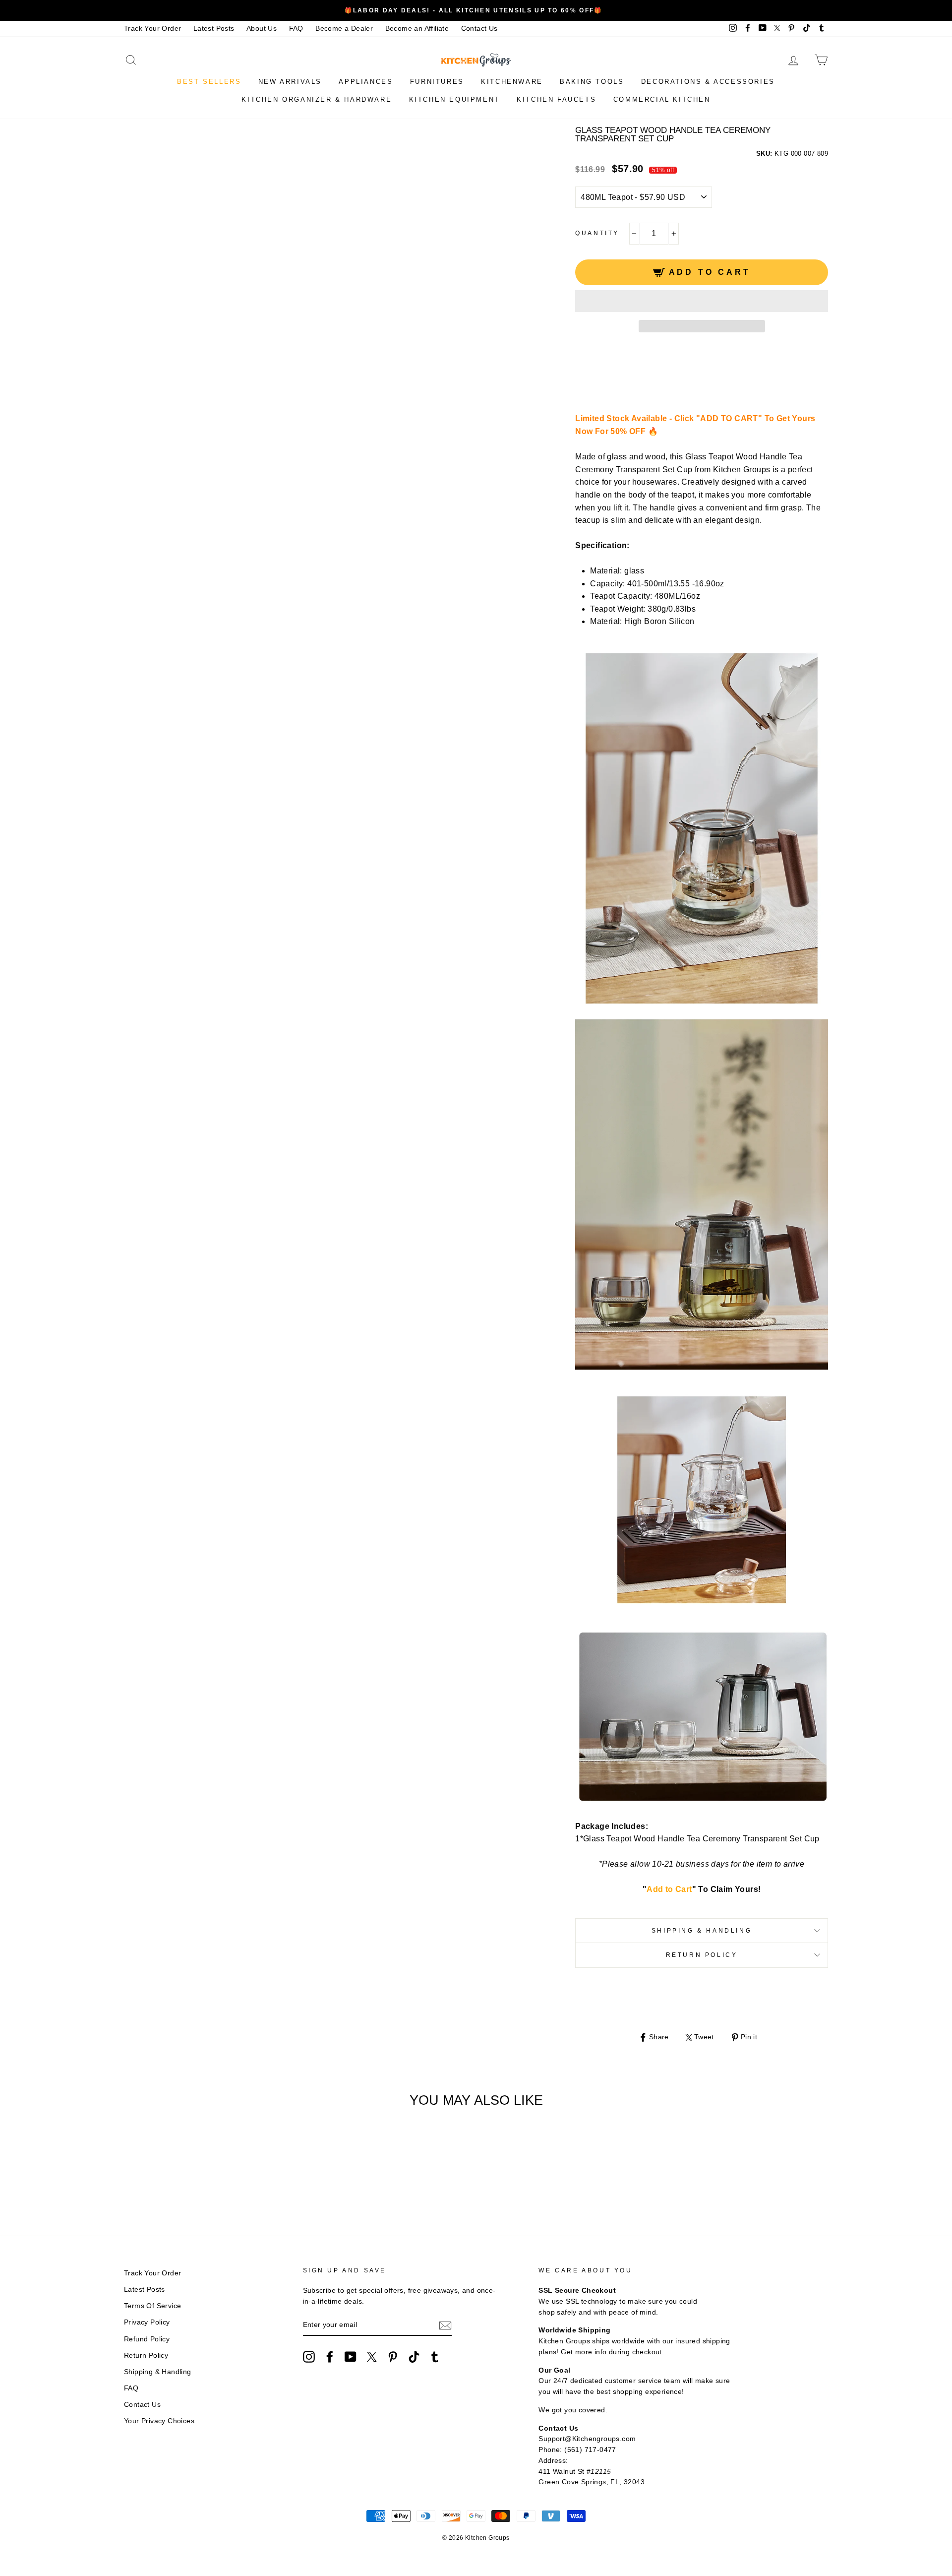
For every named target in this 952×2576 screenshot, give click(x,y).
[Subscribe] (445, 2325)
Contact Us (479, 29)
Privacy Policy (147, 2322)
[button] (702, 301)
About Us (262, 29)
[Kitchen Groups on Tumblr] (435, 2357)
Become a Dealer (344, 29)
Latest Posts (214, 29)
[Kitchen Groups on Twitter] (372, 2357)
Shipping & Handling (702, 1931)
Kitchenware (512, 82)
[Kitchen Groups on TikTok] (414, 2357)
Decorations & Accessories (708, 82)
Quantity (597, 233)
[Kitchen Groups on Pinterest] (393, 2357)
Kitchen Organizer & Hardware (317, 99)
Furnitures (437, 82)
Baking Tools (592, 82)
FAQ (296, 29)
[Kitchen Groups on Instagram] (309, 2357)
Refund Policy (147, 2339)
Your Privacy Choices (159, 2421)
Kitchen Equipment (454, 99)
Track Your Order (152, 29)
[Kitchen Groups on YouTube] (351, 2357)
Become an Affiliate (417, 29)
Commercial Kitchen (662, 99)
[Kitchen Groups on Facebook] (330, 2357)
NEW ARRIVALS (290, 82)
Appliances (366, 82)
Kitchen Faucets (556, 99)
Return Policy (702, 1955)
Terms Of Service (152, 2306)
